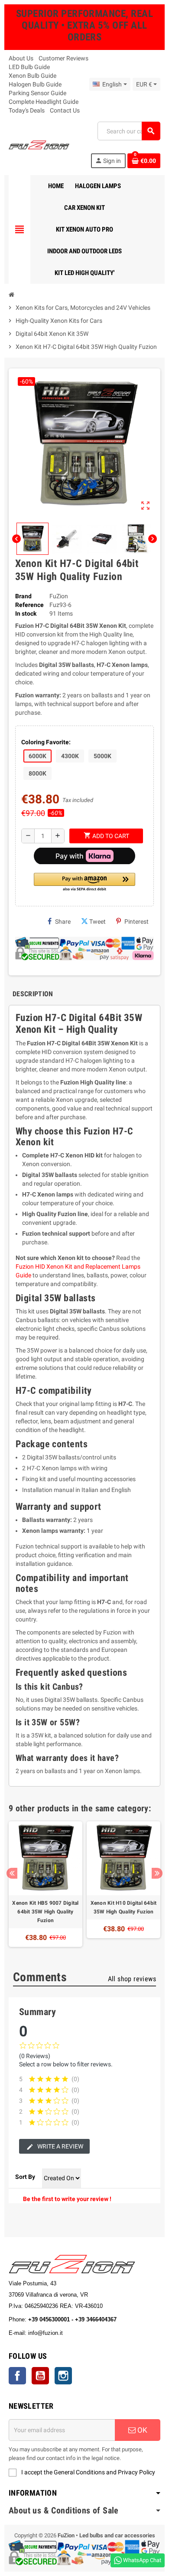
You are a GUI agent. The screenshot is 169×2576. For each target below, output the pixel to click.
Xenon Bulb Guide (32, 76)
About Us (21, 58)
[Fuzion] (39, 144)
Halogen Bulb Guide (35, 84)
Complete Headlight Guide (44, 102)
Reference (29, 605)
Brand (23, 596)
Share (63, 922)
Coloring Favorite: (46, 742)
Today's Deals (27, 110)
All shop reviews (132, 1979)
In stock (26, 613)
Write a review (60, 2146)
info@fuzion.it (84, 2333)
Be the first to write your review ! (67, 2199)
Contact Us (65, 110)
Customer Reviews (63, 58)
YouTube (40, 2376)
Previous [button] (12, 1873)
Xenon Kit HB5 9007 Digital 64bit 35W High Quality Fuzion (45, 1912)
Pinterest (136, 922)
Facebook (17, 2376)
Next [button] (157, 1873)
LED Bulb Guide (29, 67)
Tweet (97, 922)
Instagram (63, 2376)
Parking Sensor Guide (37, 93)
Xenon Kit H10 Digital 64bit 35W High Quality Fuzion (123, 1907)
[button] (84, 883)
